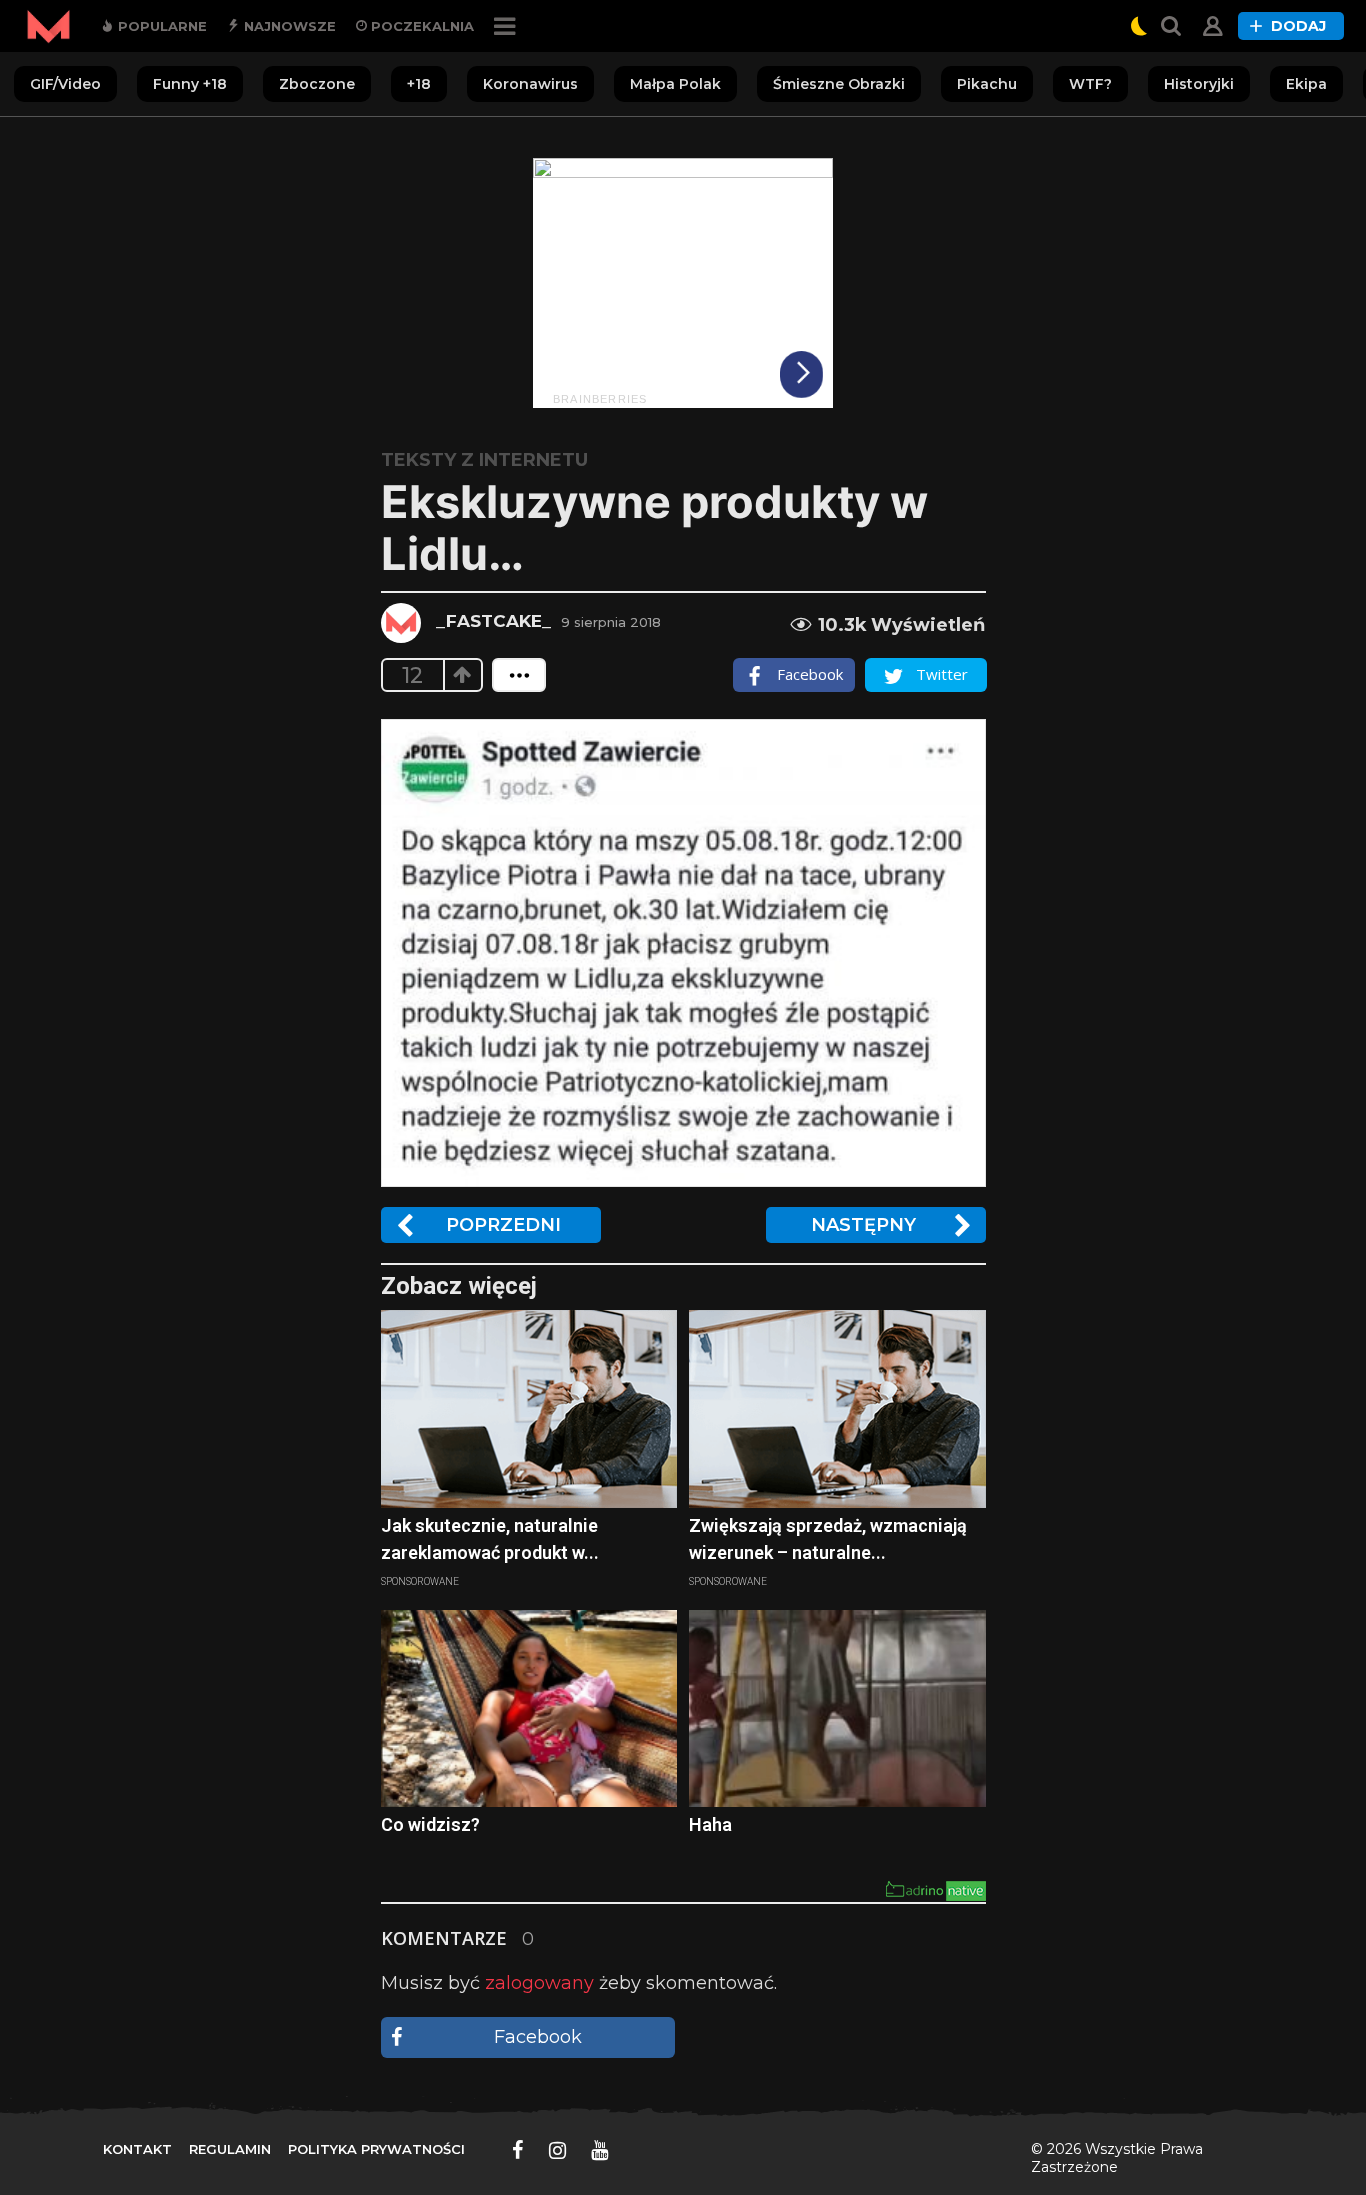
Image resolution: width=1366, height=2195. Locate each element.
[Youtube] (599, 2150)
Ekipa (1306, 84)
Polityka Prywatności (376, 2149)
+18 (419, 84)
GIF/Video (65, 84)
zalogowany (539, 1983)
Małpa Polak (675, 84)
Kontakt (137, 2149)
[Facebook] (518, 2150)
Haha (710, 1824)
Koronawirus (530, 84)
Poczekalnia (420, 26)
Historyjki (1199, 84)
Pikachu (987, 84)
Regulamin (230, 2149)
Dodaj (1298, 26)
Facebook (538, 2037)
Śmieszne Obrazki (839, 84)
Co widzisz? (430, 1824)
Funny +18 (190, 84)
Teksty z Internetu (484, 460)
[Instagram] (557, 2150)
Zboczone (317, 84)
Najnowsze (288, 26)
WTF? (1090, 84)
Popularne (160, 26)
